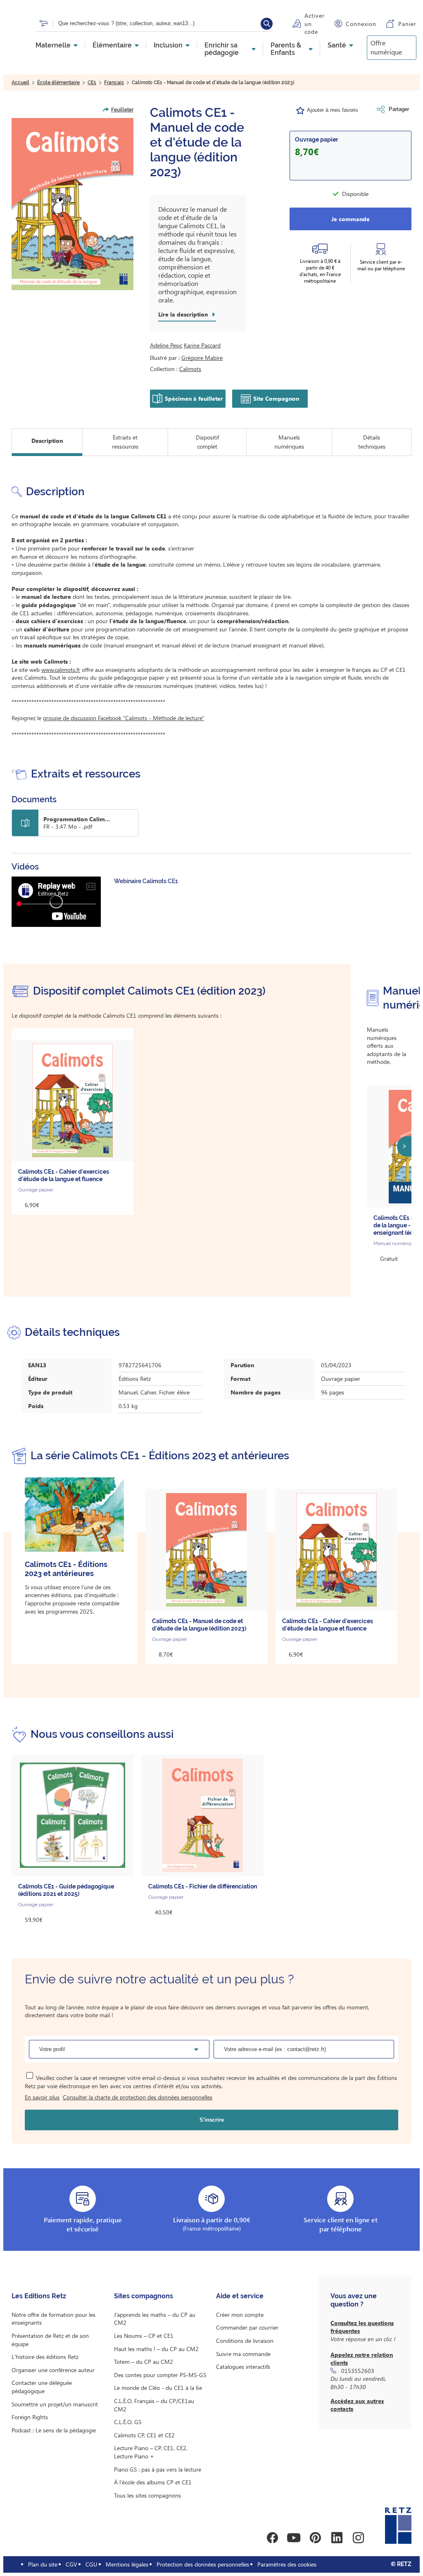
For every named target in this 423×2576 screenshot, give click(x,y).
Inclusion (168, 45)
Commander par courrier (247, 2327)
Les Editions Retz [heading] (39, 2296)
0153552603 (358, 2371)
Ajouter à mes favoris (333, 110)
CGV (71, 2564)
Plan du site (43, 2564)
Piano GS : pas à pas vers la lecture (158, 2469)
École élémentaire (58, 83)
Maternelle (53, 45)
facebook (272, 2538)
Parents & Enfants (286, 49)
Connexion (361, 24)
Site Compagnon (276, 398)
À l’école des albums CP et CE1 (153, 2482)
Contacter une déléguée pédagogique (42, 2387)
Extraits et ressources (125, 442)
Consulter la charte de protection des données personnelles (138, 2097)
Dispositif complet (207, 442)
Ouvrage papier (316, 139)
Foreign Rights (30, 2417)
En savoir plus (42, 2097)
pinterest (315, 2538)
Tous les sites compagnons (147, 2495)
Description (47, 441)
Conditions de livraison (245, 2341)
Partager (399, 109)
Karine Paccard (202, 345)
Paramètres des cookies (287, 2564)
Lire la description (183, 314)
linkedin (337, 2538)
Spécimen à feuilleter (194, 398)
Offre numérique (386, 47)
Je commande (351, 219)
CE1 (92, 83)
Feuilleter (122, 110)
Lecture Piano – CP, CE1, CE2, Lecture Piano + (151, 2452)
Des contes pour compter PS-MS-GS (160, 2375)
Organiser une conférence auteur (53, 2370)
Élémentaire (112, 45)
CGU (91, 2564)
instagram (358, 2538)
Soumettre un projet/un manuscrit (55, 2404)
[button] (72, 204)
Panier (407, 24)
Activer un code (315, 24)
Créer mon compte (240, 2315)
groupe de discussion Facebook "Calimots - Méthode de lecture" (124, 718)
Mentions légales (127, 2564)
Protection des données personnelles (203, 2564)
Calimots (190, 369)
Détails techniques (372, 442)
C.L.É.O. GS (128, 2422)
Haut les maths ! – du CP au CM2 (156, 2349)
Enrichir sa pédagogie (222, 49)
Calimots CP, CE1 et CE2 (144, 2435)
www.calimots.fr (61, 670)
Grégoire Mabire (202, 358)
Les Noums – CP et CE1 (144, 2336)
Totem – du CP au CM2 (144, 2362)
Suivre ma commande (243, 2354)
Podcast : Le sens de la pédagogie (54, 2430)
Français (114, 83)
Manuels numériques (289, 442)
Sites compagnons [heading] (144, 2296)
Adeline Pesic (166, 345)
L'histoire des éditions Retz (45, 2357)
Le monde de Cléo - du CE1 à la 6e (158, 2388)
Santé (337, 45)
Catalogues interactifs (243, 2367)
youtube (294, 2538)
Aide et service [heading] (240, 2296)
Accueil (20, 83)
